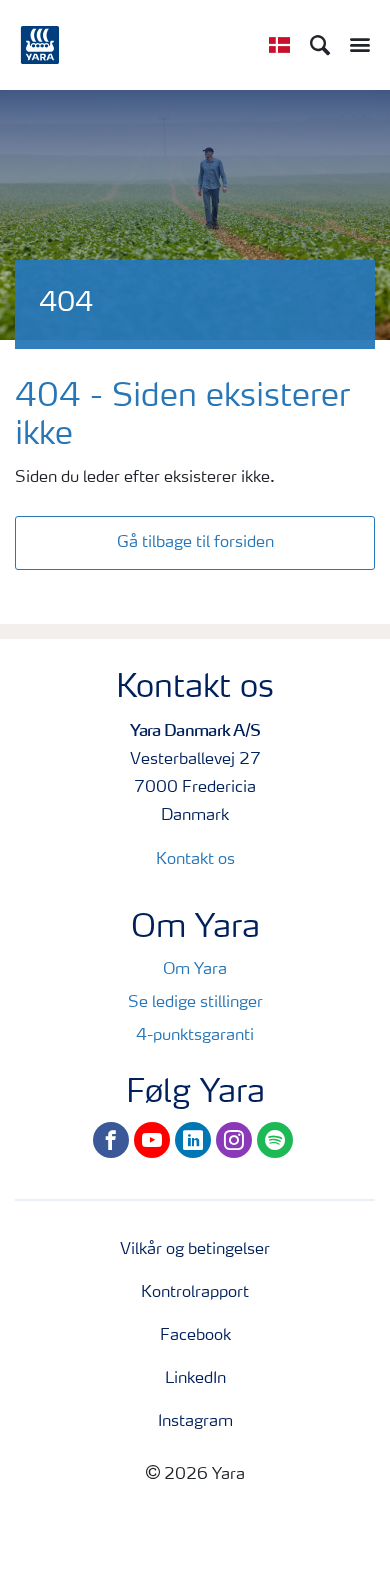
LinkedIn (195, 1379)
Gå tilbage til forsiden (195, 543)
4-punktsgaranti (195, 1036)
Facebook (195, 1336)
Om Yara (195, 970)
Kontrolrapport (195, 1293)
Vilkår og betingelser (195, 1250)
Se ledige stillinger (195, 1003)
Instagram (195, 1422)
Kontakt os (195, 860)
